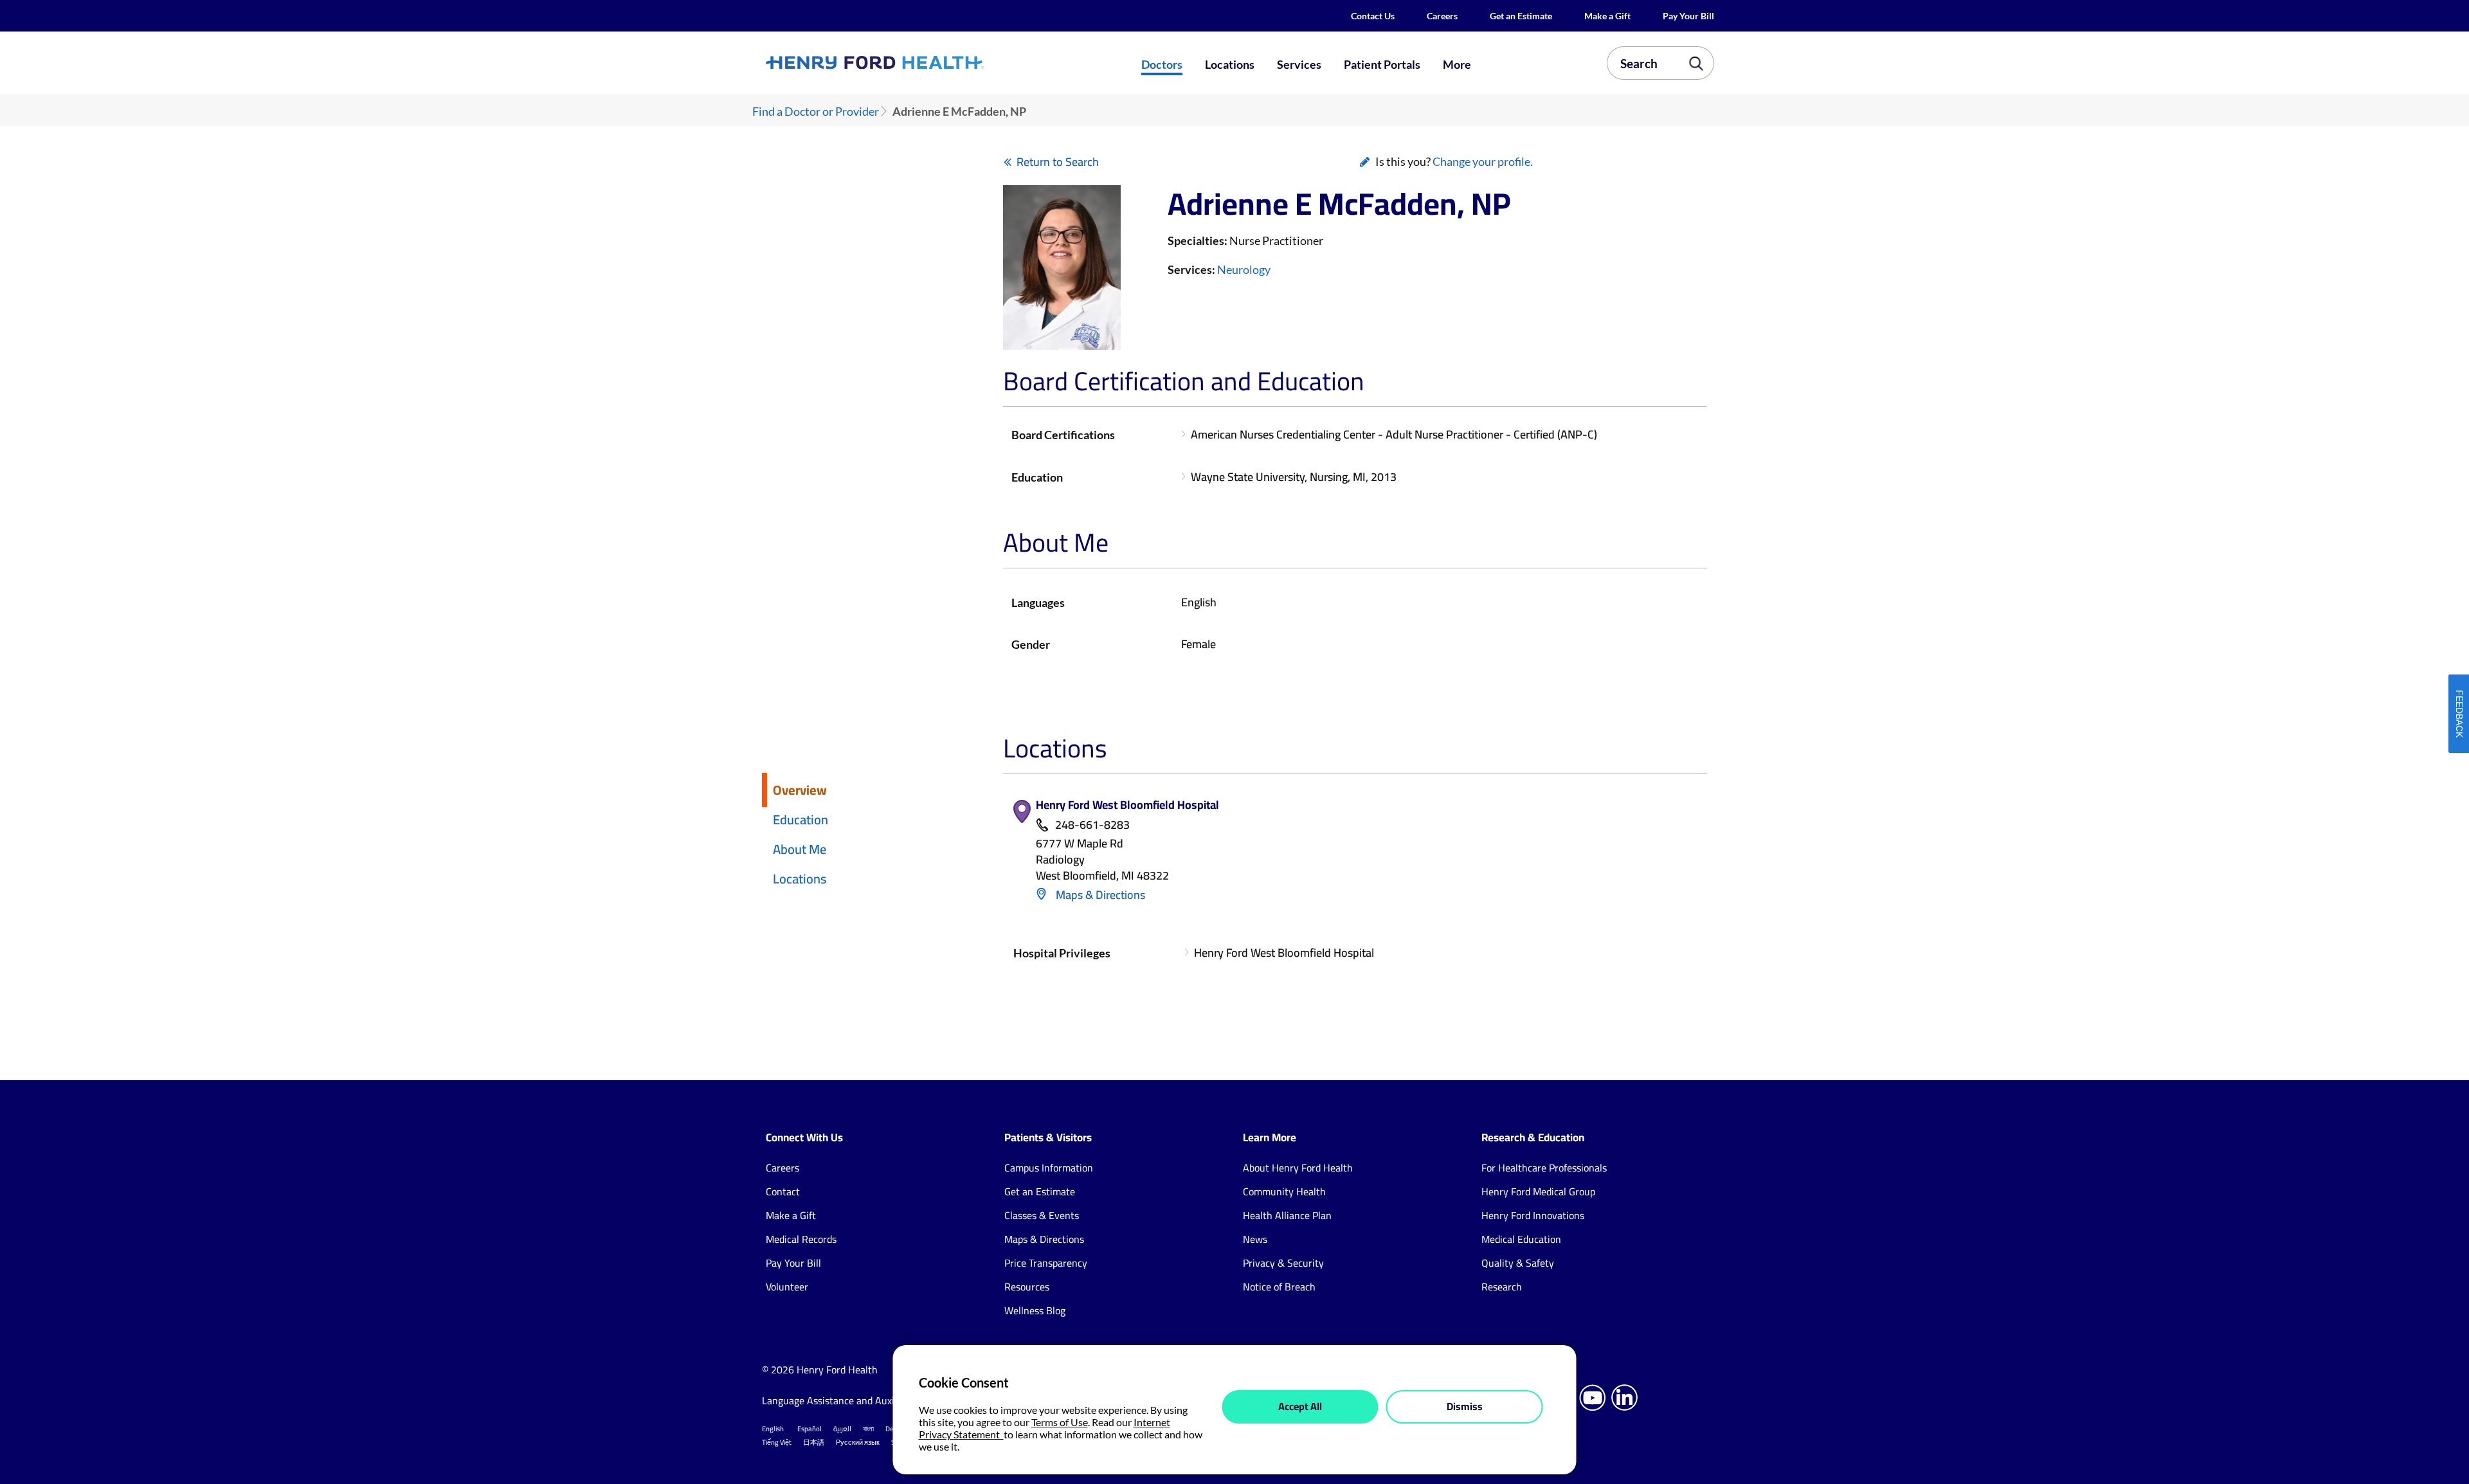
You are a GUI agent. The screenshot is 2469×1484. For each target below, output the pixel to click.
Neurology (1244, 269)
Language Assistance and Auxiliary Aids (848, 1400)
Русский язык (858, 1442)
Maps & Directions (1099, 895)
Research (1502, 1287)
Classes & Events (1042, 1215)
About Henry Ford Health (1298, 1168)
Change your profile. (1483, 161)
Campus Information (1049, 1168)
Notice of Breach (1279, 1287)
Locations (1230, 64)
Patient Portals (1382, 64)
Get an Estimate (1521, 16)
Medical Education (1521, 1239)
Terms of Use (1060, 1422)
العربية (842, 1429)
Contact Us (1373, 16)
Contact (783, 1191)
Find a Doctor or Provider (816, 112)
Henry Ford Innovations (1533, 1215)
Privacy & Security (1283, 1263)
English (773, 1429)
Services (1299, 64)
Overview (800, 790)
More (1457, 64)
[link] (922, 62)
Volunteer (787, 1287)
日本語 (814, 1442)
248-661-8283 (1092, 825)
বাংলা (868, 1429)
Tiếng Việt (777, 1442)
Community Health (1284, 1191)
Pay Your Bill (1688, 16)
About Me (800, 849)
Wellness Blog (1035, 1310)
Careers (1442, 16)
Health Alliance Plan (1287, 1215)
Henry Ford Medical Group (1538, 1191)
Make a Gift (1607, 16)
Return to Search (1058, 162)
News (1255, 1239)
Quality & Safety (1518, 1263)
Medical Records (801, 1239)
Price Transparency (1046, 1263)
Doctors (1162, 64)
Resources (1027, 1287)
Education (800, 819)
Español (809, 1429)
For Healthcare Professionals (1544, 1168)
